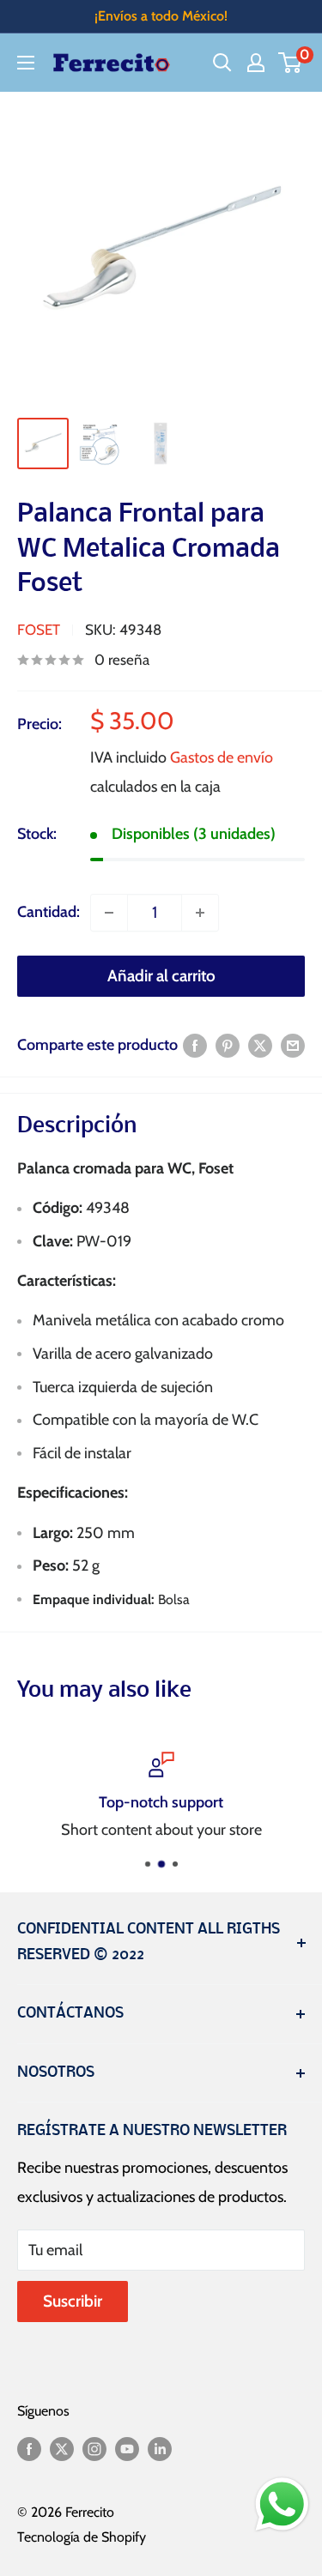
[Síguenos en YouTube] (127, 2447)
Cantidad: (49, 912)
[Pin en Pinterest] (228, 1046)
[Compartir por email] (293, 1046)
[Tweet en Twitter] (260, 1046)
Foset (39, 630)
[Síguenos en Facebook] (29, 2447)
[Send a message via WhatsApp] (282, 2504)
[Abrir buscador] (222, 63)
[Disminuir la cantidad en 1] (109, 913)
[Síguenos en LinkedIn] (160, 2447)
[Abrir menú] (26, 63)
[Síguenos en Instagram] (94, 2447)
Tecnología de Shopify (82, 2537)
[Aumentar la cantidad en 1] (200, 913)
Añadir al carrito (161, 976)
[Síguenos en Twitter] (62, 2447)
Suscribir (73, 2301)
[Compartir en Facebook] (195, 1046)
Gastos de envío (222, 757)
